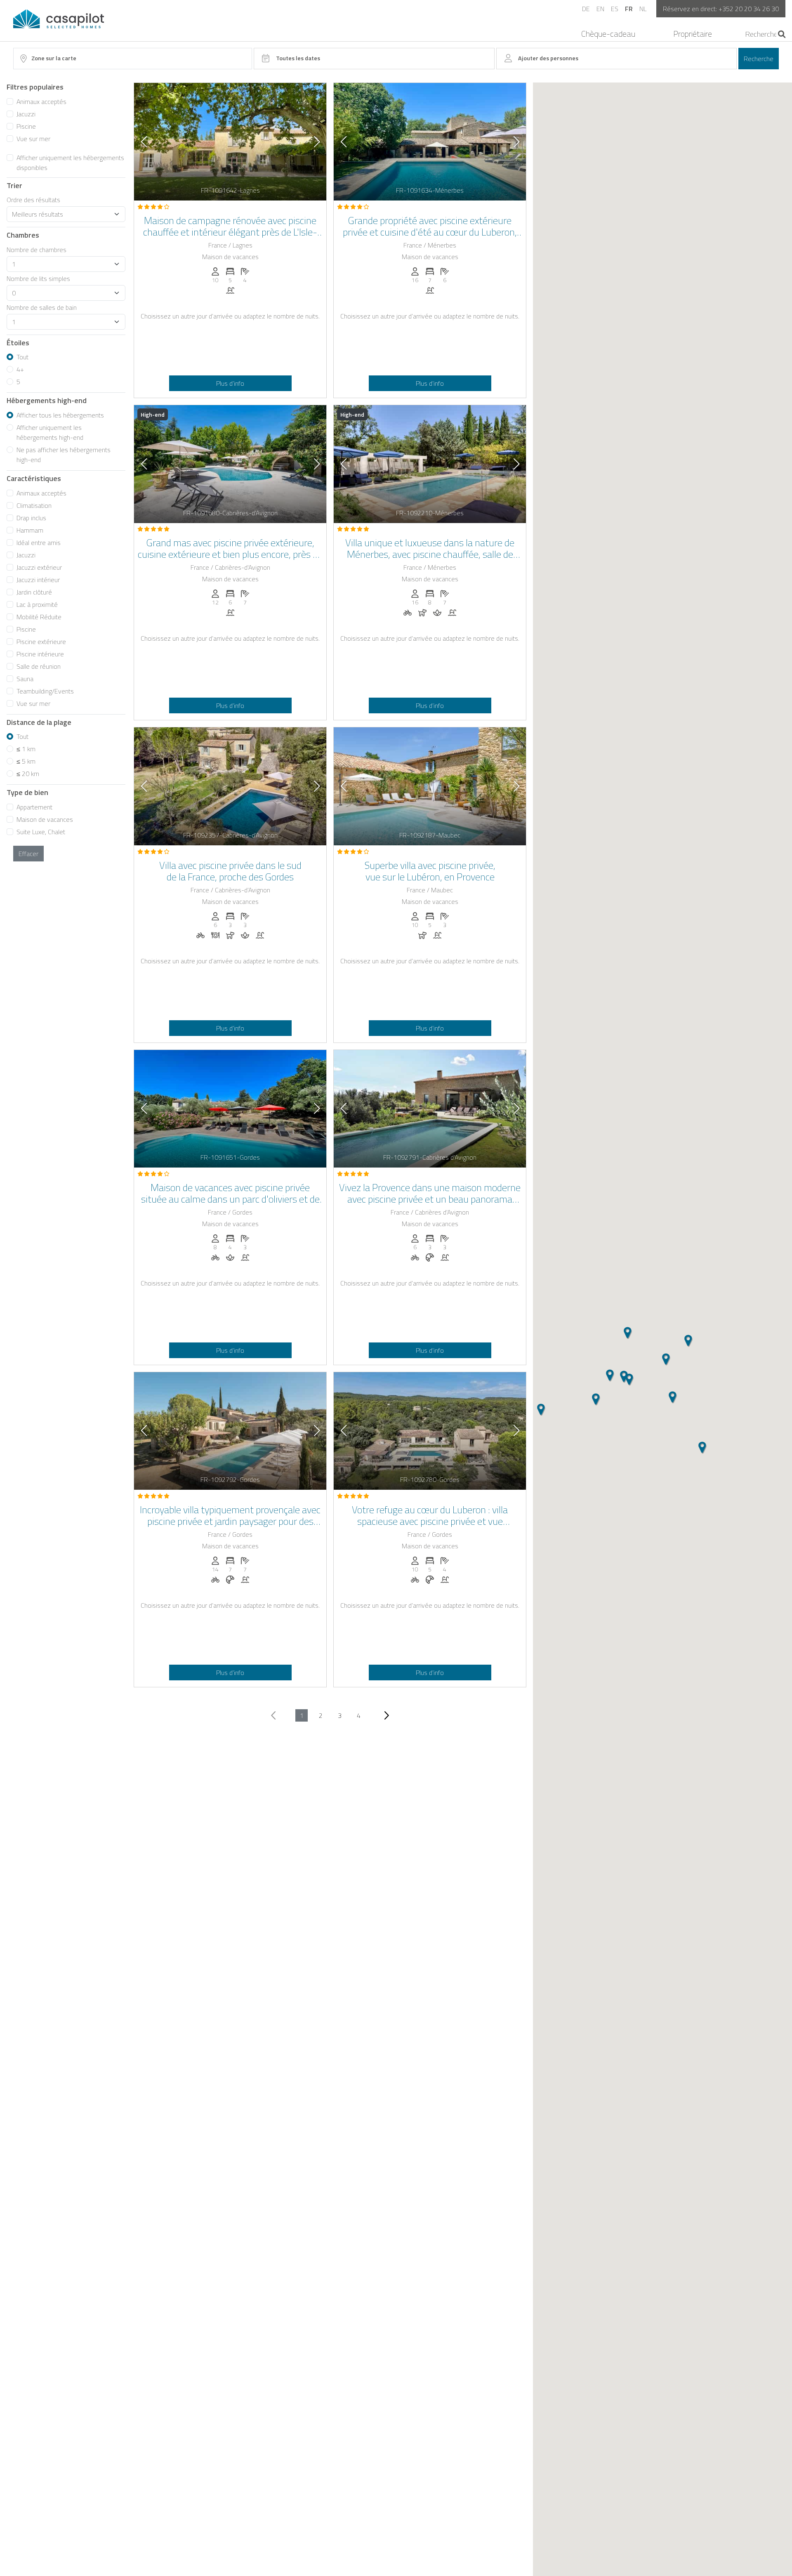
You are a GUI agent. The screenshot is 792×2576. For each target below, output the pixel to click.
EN (600, 9)
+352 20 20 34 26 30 (749, 9)
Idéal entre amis (39, 543)
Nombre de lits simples (38, 278)
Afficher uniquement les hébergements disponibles (70, 163)
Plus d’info (230, 383)
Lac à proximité (37, 604)
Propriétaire (693, 34)
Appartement (34, 807)
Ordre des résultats (33, 200)
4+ (20, 369)
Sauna (25, 679)
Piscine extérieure (41, 642)
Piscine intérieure (40, 654)
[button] (541, 1410)
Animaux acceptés (41, 101)
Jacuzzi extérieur (39, 567)
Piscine (26, 126)
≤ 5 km (26, 761)
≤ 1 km (26, 749)
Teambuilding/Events (45, 691)
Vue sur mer (33, 139)
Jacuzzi (26, 114)
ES (615, 9)
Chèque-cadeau (608, 34)
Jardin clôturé (34, 592)
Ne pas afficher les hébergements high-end (64, 455)
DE (586, 9)
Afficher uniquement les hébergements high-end (50, 432)
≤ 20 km (28, 774)
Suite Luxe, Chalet (41, 832)
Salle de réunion (39, 666)
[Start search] (782, 34)
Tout (22, 357)
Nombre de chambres (37, 250)
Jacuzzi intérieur (38, 580)
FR (629, 9)
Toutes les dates (298, 58)
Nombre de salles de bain (42, 307)
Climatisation (34, 505)
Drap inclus (31, 518)
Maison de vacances (45, 819)
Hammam (30, 530)
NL (643, 9)
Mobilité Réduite (39, 617)
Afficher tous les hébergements (60, 415)
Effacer (28, 854)
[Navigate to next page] (386, 1715)
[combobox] (133, 59)
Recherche (759, 59)
